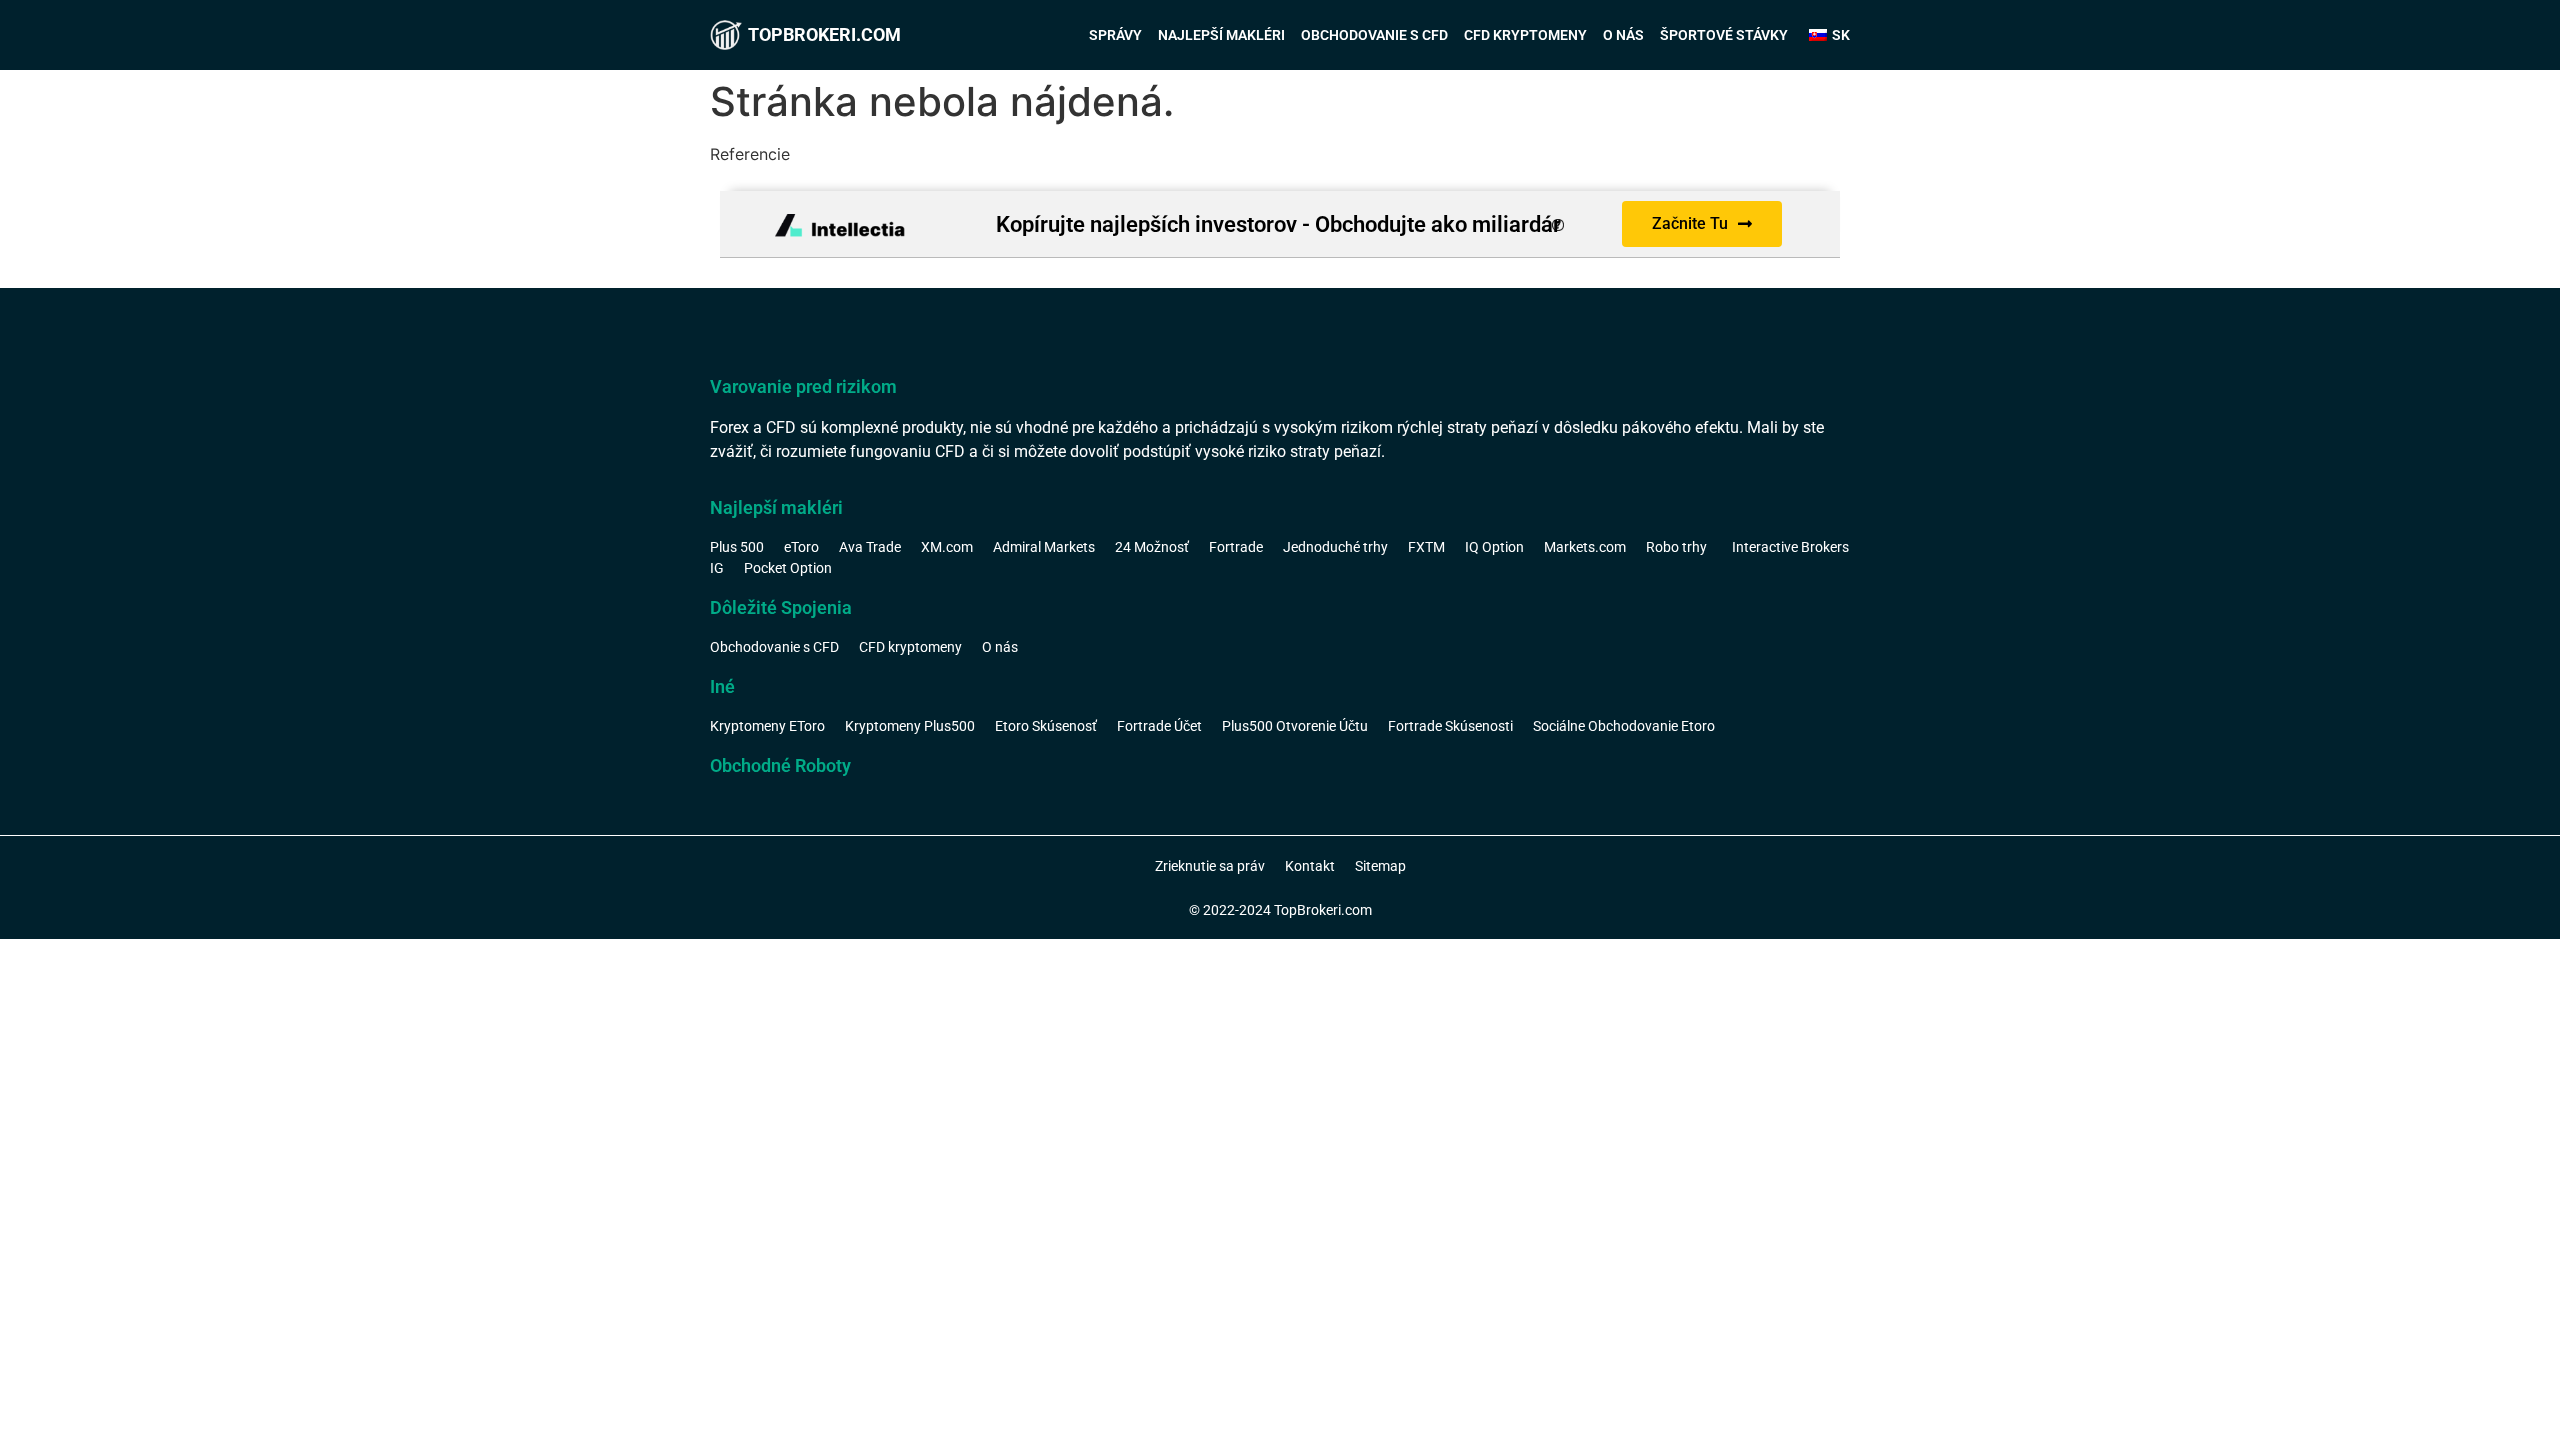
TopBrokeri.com (824, 34)
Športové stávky (1724, 35)
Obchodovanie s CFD (1374, 35)
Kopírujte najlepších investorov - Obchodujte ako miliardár (1278, 224)
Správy (1115, 35)
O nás (1623, 35)
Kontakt (1310, 866)
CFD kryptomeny (1525, 35)
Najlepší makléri (1221, 35)
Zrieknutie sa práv (1210, 866)
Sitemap (1380, 866)
